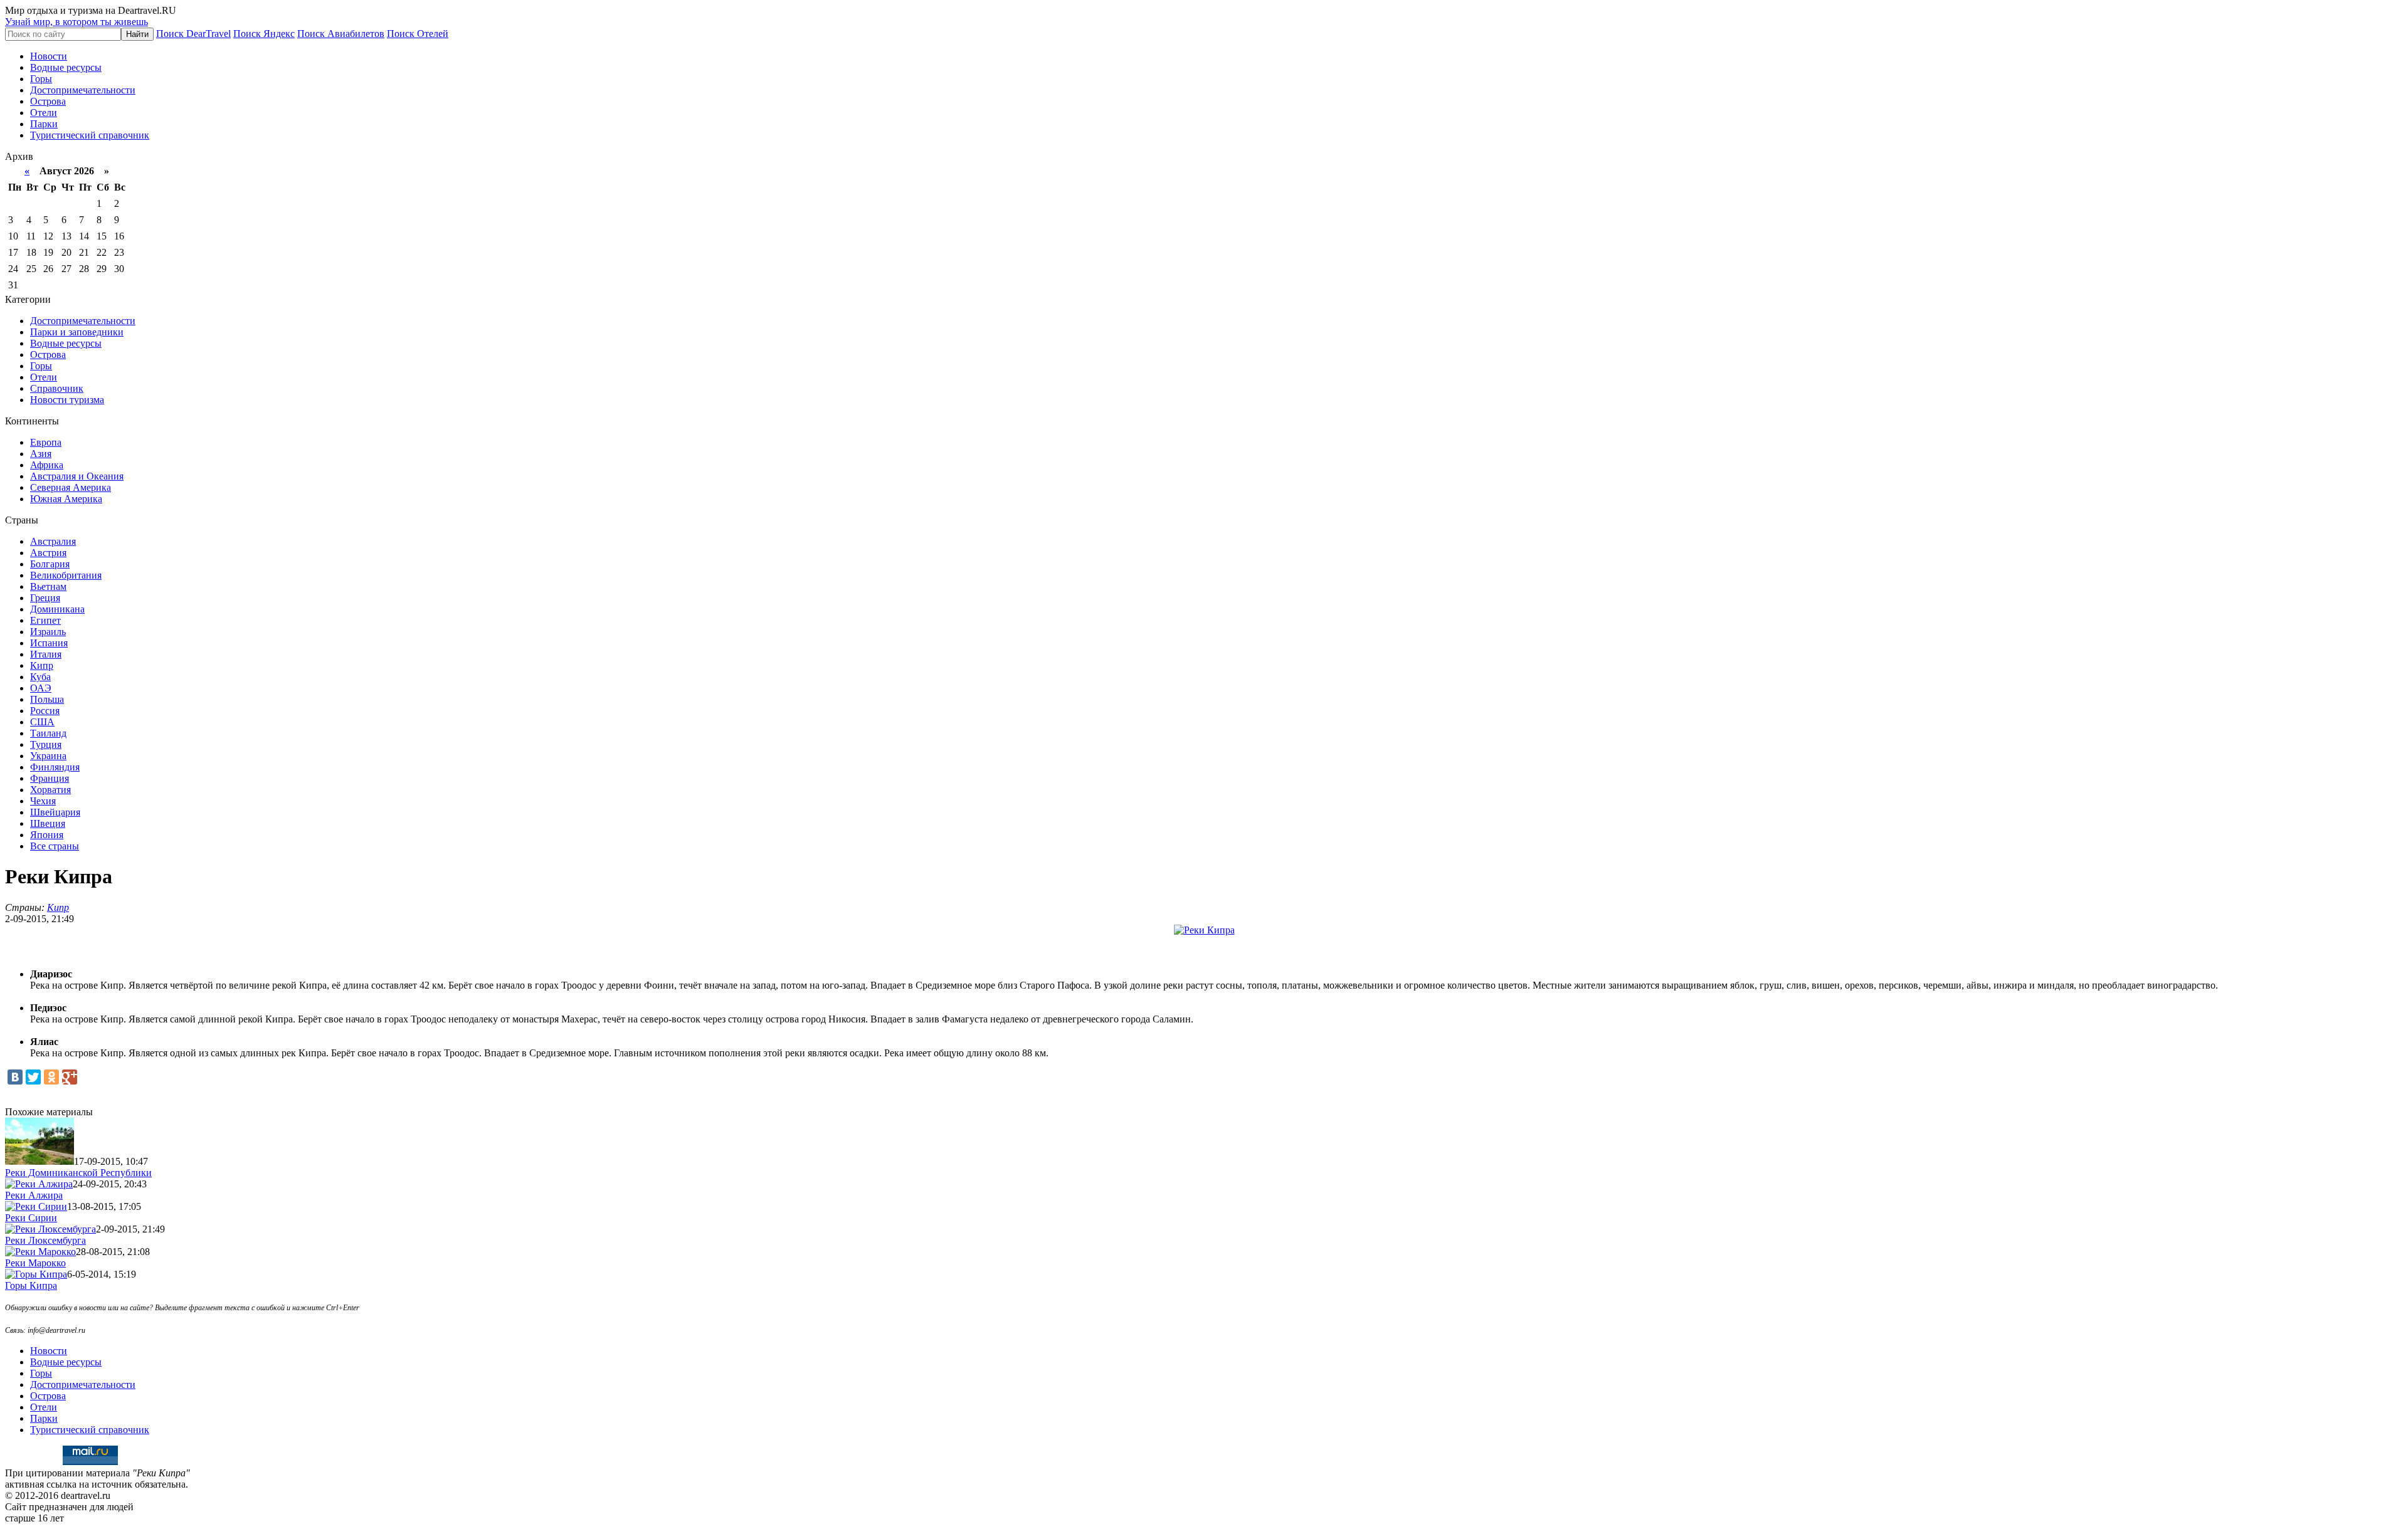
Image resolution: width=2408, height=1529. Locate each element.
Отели (44, 113)
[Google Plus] (70, 1077)
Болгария (50, 564)
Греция (45, 598)
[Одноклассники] (51, 1077)
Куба (40, 677)
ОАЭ (41, 688)
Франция (50, 778)
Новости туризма (67, 400)
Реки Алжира (34, 1195)
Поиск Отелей (418, 34)
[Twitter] (33, 1077)
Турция (46, 744)
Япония (47, 835)
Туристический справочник (90, 135)
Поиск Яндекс (264, 34)
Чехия (43, 801)
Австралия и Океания (77, 476)
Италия (46, 654)
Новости (49, 56)
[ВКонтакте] (15, 1077)
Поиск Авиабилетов (341, 34)
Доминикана (57, 609)
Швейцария (55, 812)
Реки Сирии (31, 1218)
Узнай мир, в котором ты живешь (77, 22)
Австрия (48, 553)
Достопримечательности (83, 90)
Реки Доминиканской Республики (78, 1173)
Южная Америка (66, 499)
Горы (41, 79)
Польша (47, 699)
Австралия (53, 541)
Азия (41, 454)
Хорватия (50, 790)
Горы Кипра (31, 1285)
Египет (45, 620)
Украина (48, 756)
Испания (49, 643)
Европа (46, 442)
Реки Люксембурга (45, 1240)
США (42, 722)
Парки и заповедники (77, 332)
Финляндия (55, 767)
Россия (45, 711)
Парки (44, 124)
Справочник (57, 388)
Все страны (55, 846)
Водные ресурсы (66, 67)
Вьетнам (48, 586)
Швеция (48, 823)
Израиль (48, 632)
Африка (47, 465)
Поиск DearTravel (193, 34)
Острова (48, 101)
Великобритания (66, 575)
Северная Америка (71, 487)
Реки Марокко (35, 1263)
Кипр (42, 665)
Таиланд (48, 733)
